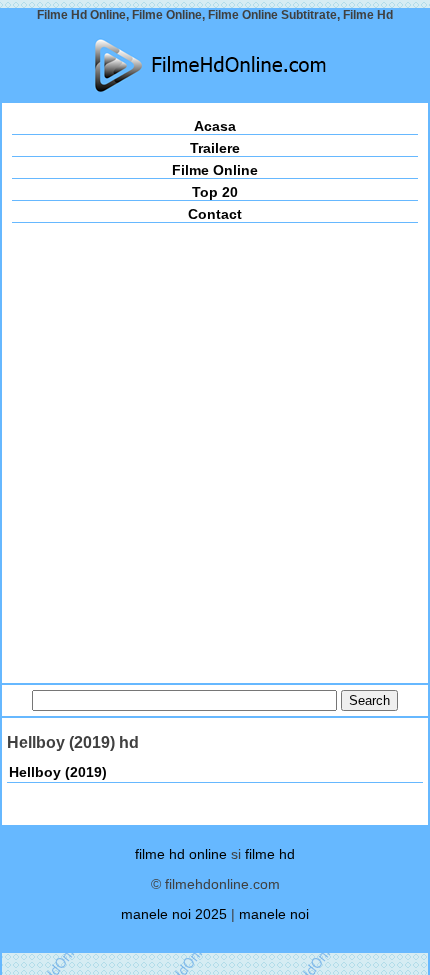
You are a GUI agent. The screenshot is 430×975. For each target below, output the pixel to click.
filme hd (270, 854)
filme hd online (181, 854)
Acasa (215, 126)
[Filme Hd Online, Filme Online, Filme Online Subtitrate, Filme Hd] (215, 65)
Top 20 (215, 192)
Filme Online (215, 170)
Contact (215, 214)
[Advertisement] (215, 448)
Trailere (215, 148)
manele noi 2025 (174, 914)
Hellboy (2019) (58, 772)
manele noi (274, 914)
